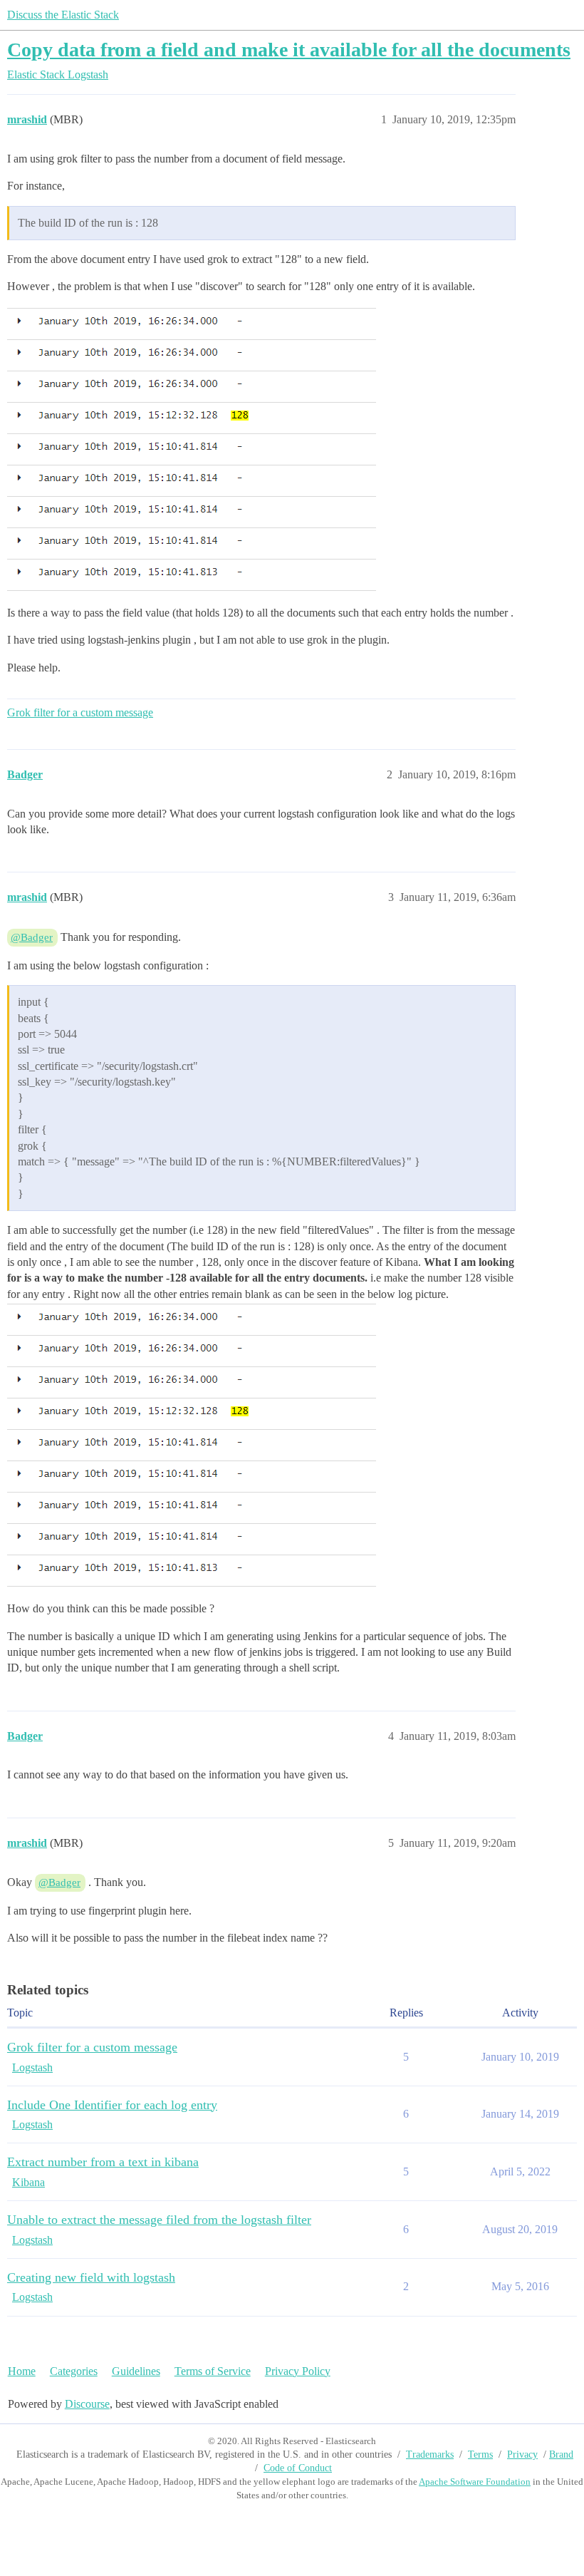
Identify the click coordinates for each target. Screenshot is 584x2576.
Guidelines (136, 2371)
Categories (74, 2371)
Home (22, 2371)
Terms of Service (213, 2371)
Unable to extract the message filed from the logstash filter (159, 2220)
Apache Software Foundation (475, 2482)
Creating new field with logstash (91, 2277)
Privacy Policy (298, 2371)
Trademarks (430, 2454)
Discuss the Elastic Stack (63, 15)
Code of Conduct (298, 2468)
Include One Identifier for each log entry (112, 2105)
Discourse (87, 2404)
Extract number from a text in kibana (103, 2162)
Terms (480, 2454)
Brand (561, 2454)
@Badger (32, 937)
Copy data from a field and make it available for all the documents (289, 50)
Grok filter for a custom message (80, 712)
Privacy (522, 2454)
